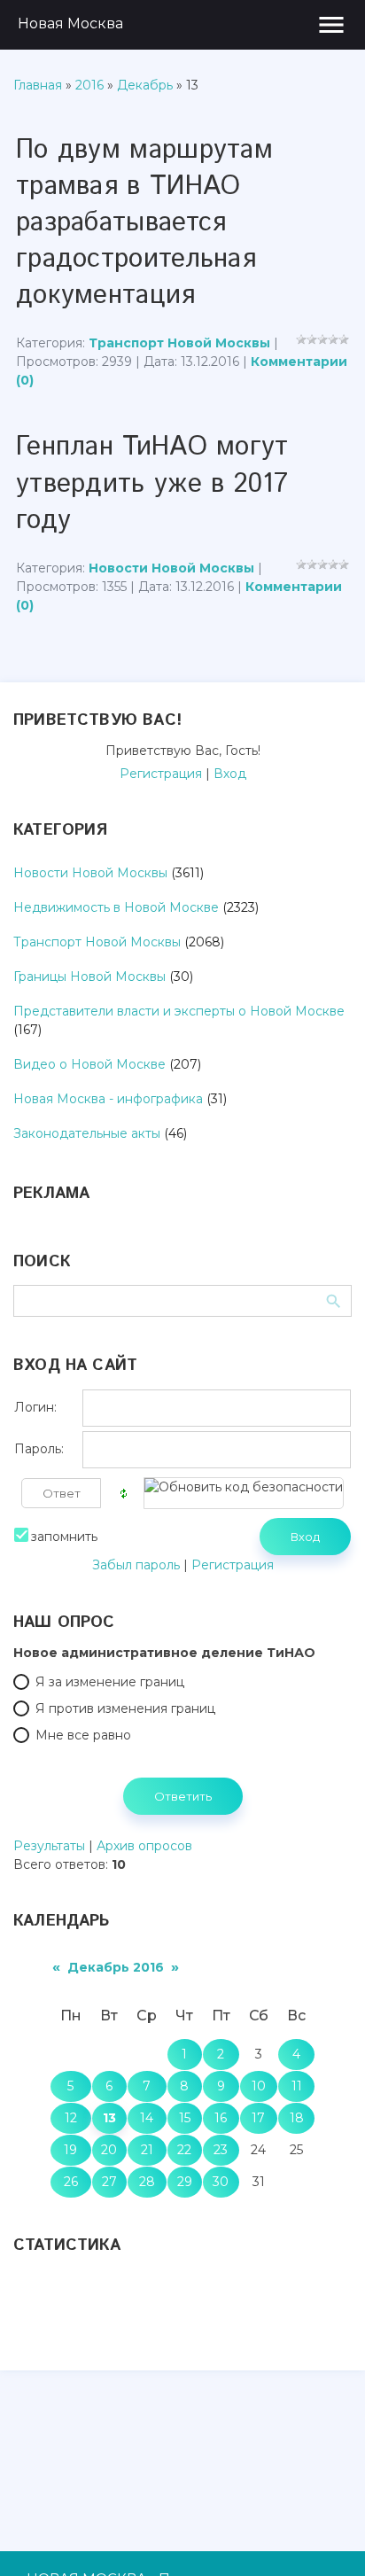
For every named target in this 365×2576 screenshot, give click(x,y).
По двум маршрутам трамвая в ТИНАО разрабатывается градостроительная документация (144, 223)
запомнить (64, 1537)
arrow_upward (325, 2536)
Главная (38, 85)
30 (221, 2182)
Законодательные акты (87, 1133)
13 (109, 2118)
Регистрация (161, 774)
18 (297, 2118)
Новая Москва (70, 23)
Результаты (49, 1846)
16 (221, 2118)
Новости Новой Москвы (171, 568)
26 (71, 2182)
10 (259, 2086)
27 (109, 2182)
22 (184, 2150)
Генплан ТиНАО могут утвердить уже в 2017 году (152, 483)
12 (71, 2118)
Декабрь (145, 85)
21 (147, 2150)
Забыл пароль (136, 1565)
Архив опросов (144, 1846)
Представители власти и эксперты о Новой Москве (179, 1011)
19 (70, 2150)
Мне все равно (83, 1735)
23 (221, 2150)
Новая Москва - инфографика (108, 1099)
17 (258, 2118)
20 (109, 2150)
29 (185, 2182)
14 (147, 2118)
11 (297, 2086)
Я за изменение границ (110, 1682)
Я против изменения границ (125, 1708)
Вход (230, 774)
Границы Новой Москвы (89, 977)
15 (185, 2118)
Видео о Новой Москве (89, 1064)
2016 (89, 85)
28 (147, 2182)
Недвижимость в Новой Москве (116, 907)
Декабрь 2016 (116, 1967)
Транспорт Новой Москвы (179, 343)
